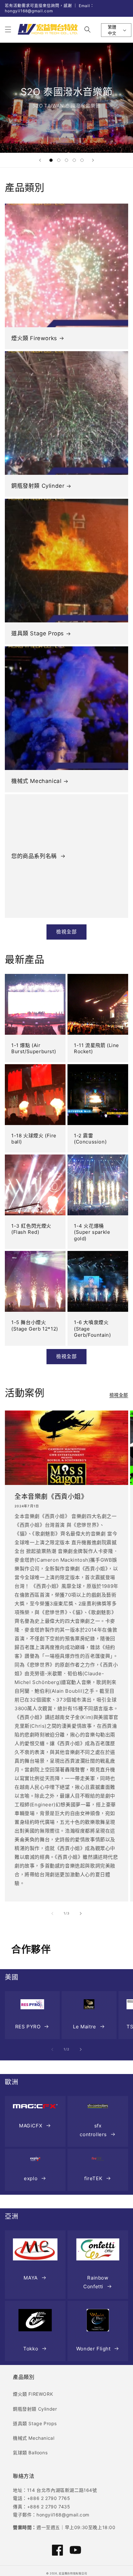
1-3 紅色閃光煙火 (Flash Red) (31, 1229)
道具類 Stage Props (38, 633)
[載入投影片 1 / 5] (51, 160)
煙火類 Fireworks (34, 338)
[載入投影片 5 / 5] (82, 160)
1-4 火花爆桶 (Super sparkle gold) (92, 1232)
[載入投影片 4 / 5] (74, 160)
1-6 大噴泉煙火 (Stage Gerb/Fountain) (92, 1329)
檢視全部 (66, 932)
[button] (8, 29)
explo (31, 2178)
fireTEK (93, 2178)
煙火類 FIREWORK (33, 2394)
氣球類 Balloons (30, 2453)
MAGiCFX (31, 2126)
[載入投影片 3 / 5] (66, 160)
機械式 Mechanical (36, 781)
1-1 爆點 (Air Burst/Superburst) (34, 1048)
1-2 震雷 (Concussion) (90, 1139)
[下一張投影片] (93, 160)
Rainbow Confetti (96, 2282)
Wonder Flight (93, 2349)
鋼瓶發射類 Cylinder (38, 486)
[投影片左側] (52, 1913)
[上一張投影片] (40, 160)
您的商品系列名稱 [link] (35, 856)
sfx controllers (93, 2130)
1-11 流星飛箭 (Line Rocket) (97, 1048)
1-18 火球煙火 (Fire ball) (34, 1139)
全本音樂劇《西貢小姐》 (51, 1497)
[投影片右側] (81, 1913)
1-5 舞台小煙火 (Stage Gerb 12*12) (35, 1326)
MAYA (31, 2278)
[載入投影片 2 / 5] (59, 160)
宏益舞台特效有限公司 (73, 2573)
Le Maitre (84, 2027)
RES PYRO (28, 2027)
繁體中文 (112, 30)
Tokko (31, 2349)
